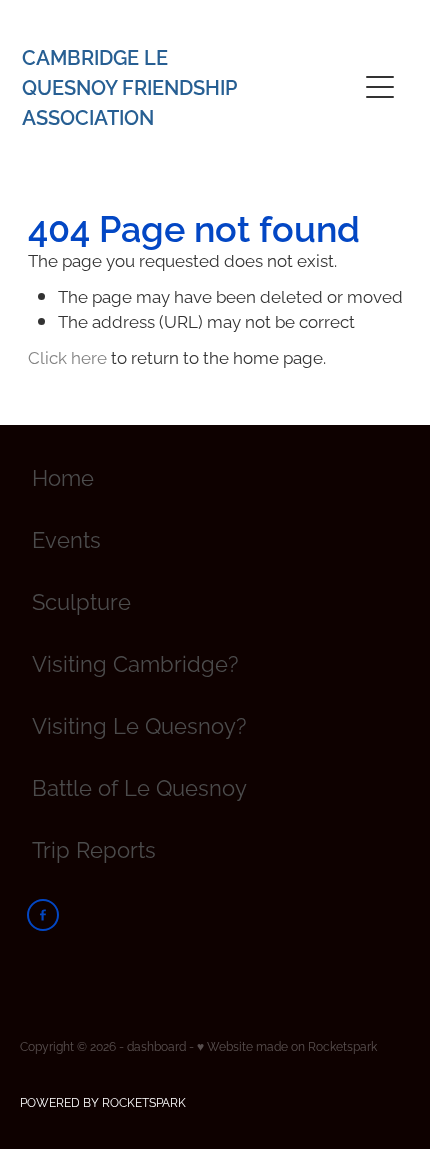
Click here (67, 356)
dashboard (156, 1045)
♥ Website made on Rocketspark (287, 1045)
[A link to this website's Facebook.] (43, 915)
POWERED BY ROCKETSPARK (103, 1101)
